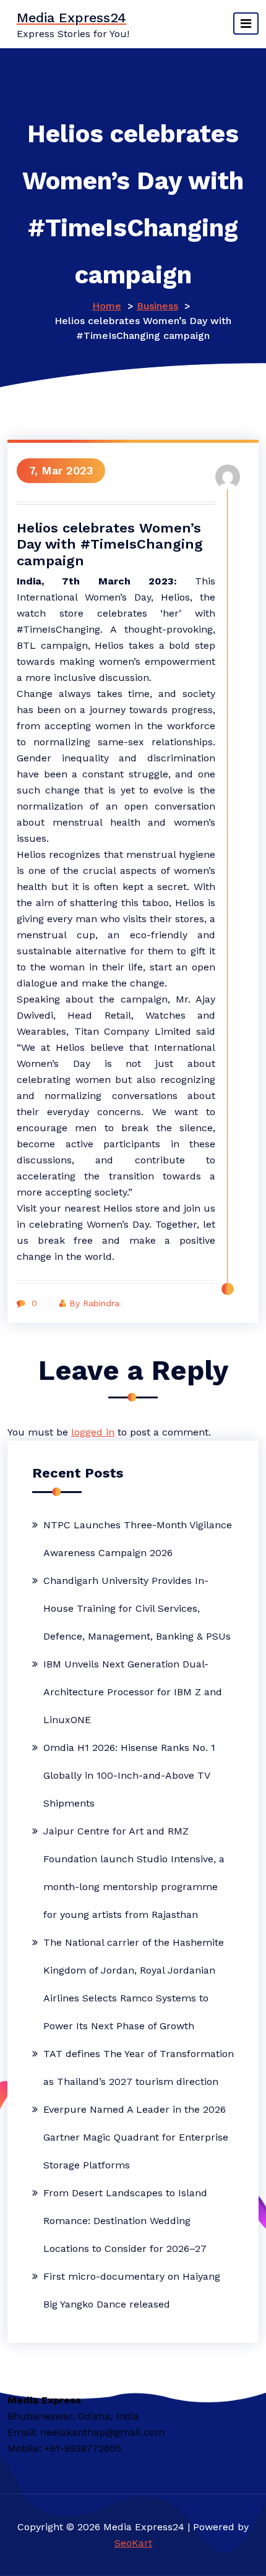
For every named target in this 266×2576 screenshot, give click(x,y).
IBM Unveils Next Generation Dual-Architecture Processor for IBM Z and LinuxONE (133, 1692)
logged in (93, 1432)
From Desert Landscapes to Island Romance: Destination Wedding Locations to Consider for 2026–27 (125, 2221)
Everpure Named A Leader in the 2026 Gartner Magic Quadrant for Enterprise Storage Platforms (136, 2137)
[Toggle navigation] (246, 24)
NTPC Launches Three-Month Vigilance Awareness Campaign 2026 (138, 1539)
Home (107, 306)
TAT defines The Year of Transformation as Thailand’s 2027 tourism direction (139, 2068)
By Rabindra (94, 1303)
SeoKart (133, 2543)
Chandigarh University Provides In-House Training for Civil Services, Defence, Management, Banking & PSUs (137, 1608)
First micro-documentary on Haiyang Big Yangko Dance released (132, 2290)
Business (157, 306)
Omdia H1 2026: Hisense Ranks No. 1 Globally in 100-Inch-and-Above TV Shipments (129, 1775)
